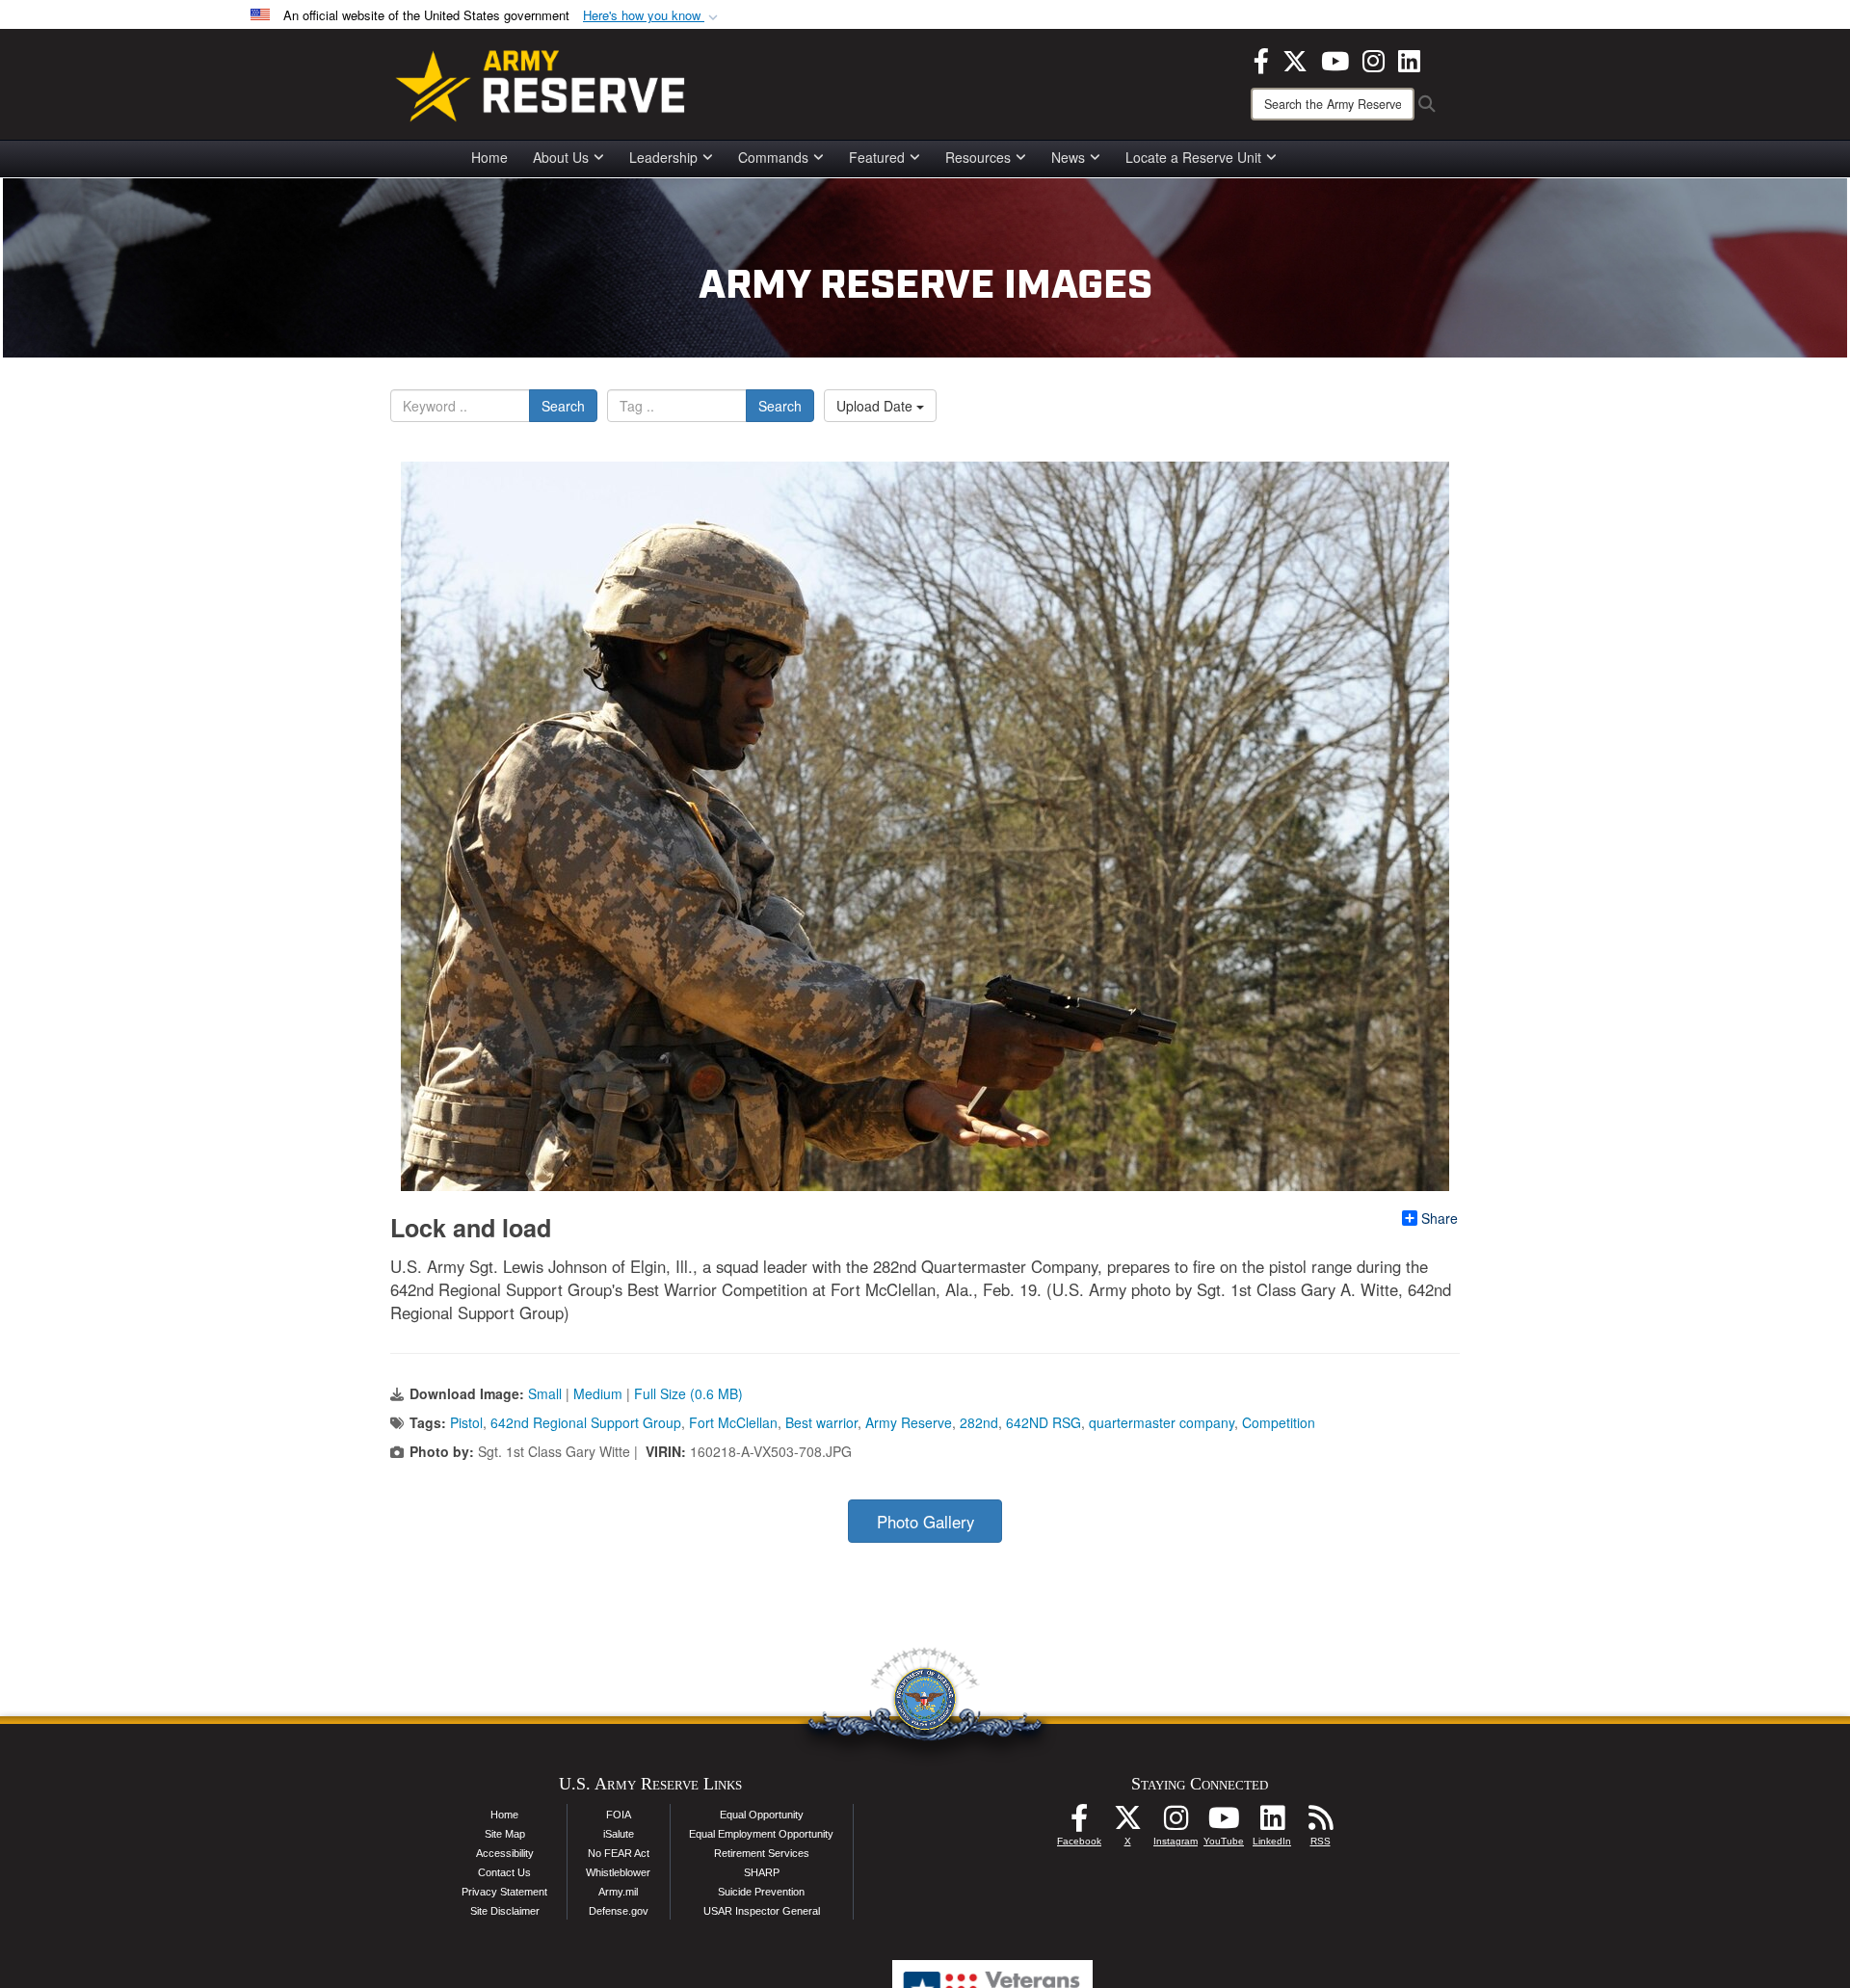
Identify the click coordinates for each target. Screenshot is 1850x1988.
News (1068, 157)
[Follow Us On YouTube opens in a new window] (1224, 1823)
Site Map (505, 1834)
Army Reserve (909, 1422)
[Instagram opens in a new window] (1374, 59)
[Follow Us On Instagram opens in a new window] (1176, 1823)
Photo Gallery (925, 1522)
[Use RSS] (1320, 1823)
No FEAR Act (619, 1853)
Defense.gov (619, 1911)
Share (1440, 1218)
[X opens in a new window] (1295, 59)
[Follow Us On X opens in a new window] (1127, 1823)
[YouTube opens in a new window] (1335, 59)
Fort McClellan (733, 1422)
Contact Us (504, 1872)
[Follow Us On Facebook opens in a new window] (1079, 1823)
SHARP (762, 1872)
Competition (1279, 1422)
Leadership (663, 157)
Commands (773, 157)
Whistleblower (618, 1872)
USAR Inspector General (762, 1911)
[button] (652, 16)
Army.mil (618, 1892)
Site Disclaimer (505, 1911)
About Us (561, 157)
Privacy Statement (504, 1892)
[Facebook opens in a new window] (1261, 59)
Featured (877, 157)
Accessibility (505, 1853)
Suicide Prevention (761, 1892)
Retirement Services (762, 1853)
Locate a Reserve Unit (1193, 157)
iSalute (619, 1834)
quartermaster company (1162, 1422)
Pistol (466, 1422)
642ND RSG (1044, 1422)
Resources (978, 157)
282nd (979, 1422)
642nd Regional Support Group (586, 1422)
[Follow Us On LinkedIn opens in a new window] (1272, 1823)
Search (563, 406)
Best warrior (821, 1422)
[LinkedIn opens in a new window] (1409, 59)
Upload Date (876, 406)
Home (489, 157)
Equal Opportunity (762, 1815)
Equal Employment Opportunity (761, 1834)
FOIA (619, 1815)
